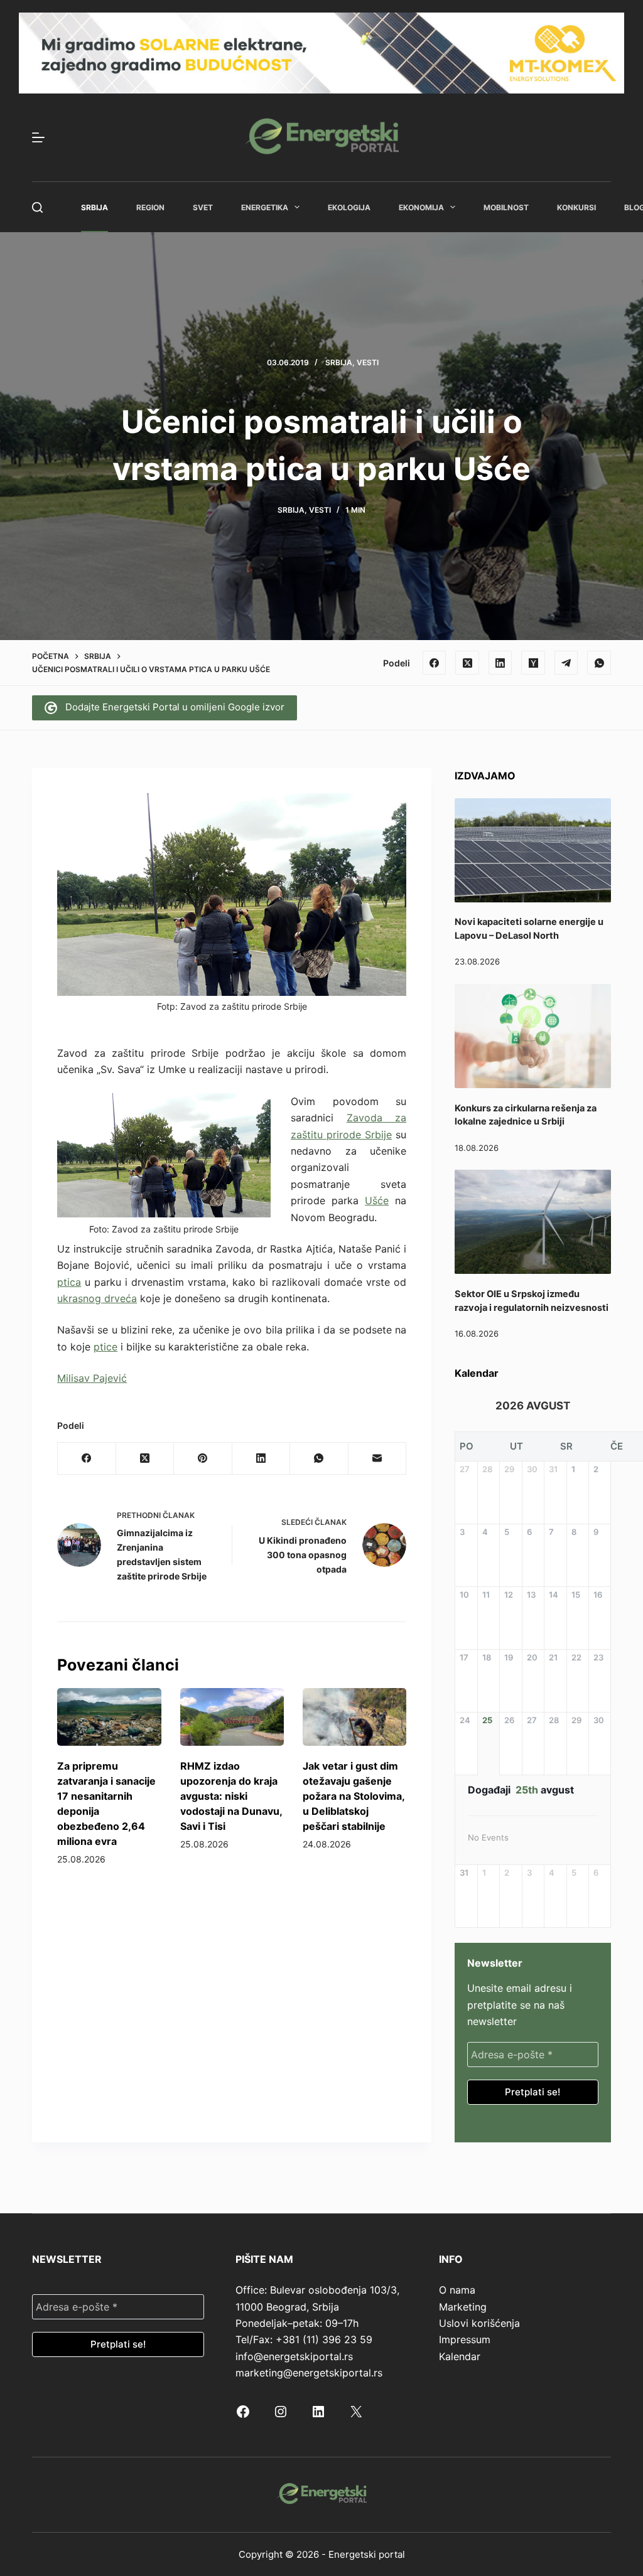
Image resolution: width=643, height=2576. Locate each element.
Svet (203, 207)
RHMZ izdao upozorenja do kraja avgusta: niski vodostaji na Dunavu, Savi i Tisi (231, 1796)
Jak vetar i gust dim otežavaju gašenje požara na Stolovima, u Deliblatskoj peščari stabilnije (354, 1796)
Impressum (465, 2339)
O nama (457, 2290)
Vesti (368, 362)
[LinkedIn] (500, 663)
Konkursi (576, 207)
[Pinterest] (203, 1459)
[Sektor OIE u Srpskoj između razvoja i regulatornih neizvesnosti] (533, 1222)
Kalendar (460, 2356)
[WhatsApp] (599, 663)
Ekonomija (421, 207)
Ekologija (349, 207)
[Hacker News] (533, 663)
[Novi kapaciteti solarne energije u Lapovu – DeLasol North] (533, 850)
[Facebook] (435, 663)
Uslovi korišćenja (479, 2323)
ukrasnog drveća (97, 1298)
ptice (105, 1347)
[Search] (37, 207)
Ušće (377, 1200)
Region (150, 207)
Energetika (265, 207)
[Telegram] (566, 663)
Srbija (95, 207)
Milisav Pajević (92, 1378)
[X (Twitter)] (467, 663)
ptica (69, 1282)
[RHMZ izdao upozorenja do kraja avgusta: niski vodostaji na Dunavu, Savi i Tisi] (232, 1717)
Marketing (463, 2307)
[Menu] (38, 137)
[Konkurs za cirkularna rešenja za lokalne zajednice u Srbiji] (533, 1036)
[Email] (377, 1459)
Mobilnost (506, 207)
